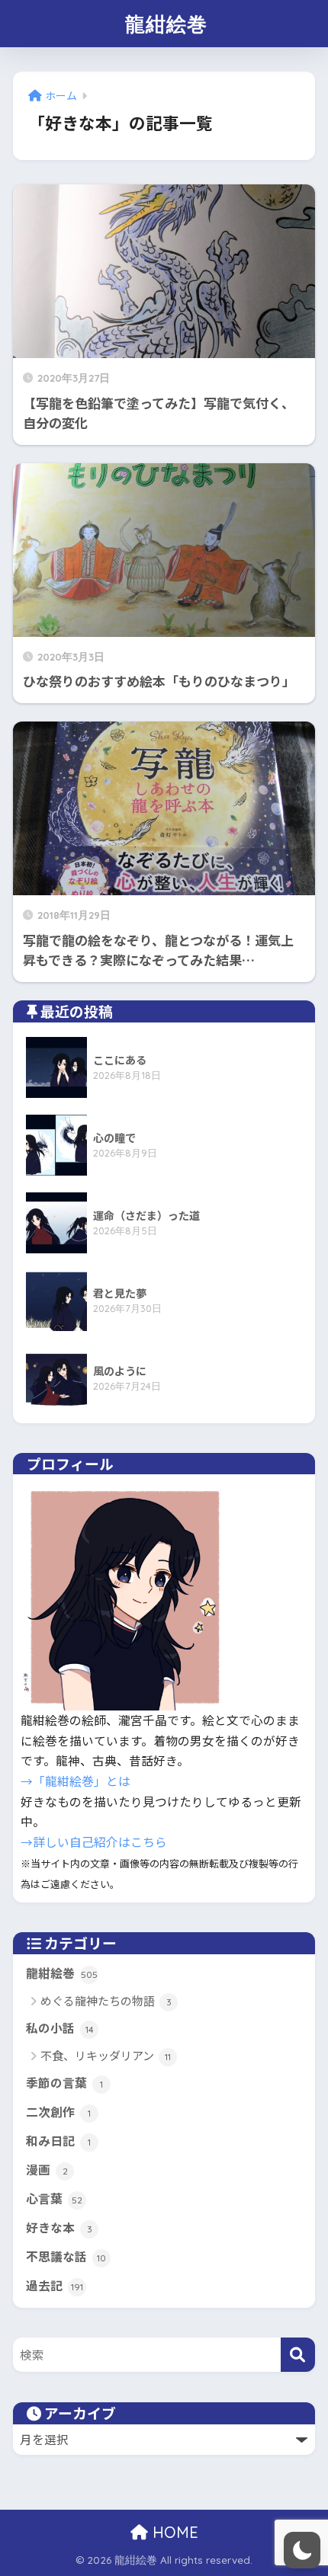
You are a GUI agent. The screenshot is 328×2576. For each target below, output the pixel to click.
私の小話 (60, 2029)
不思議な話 (66, 2257)
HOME (173, 2532)
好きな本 (59, 2228)
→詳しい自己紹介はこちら (94, 1842)
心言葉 (54, 2199)
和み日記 (58, 2141)
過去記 (55, 2286)
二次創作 (58, 2112)
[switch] (302, 2550)
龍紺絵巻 (166, 24)
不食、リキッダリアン (106, 2055)
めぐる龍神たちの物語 (106, 2000)
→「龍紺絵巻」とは (76, 1781)
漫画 (47, 2170)
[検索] (298, 2355)
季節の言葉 (64, 2083)
